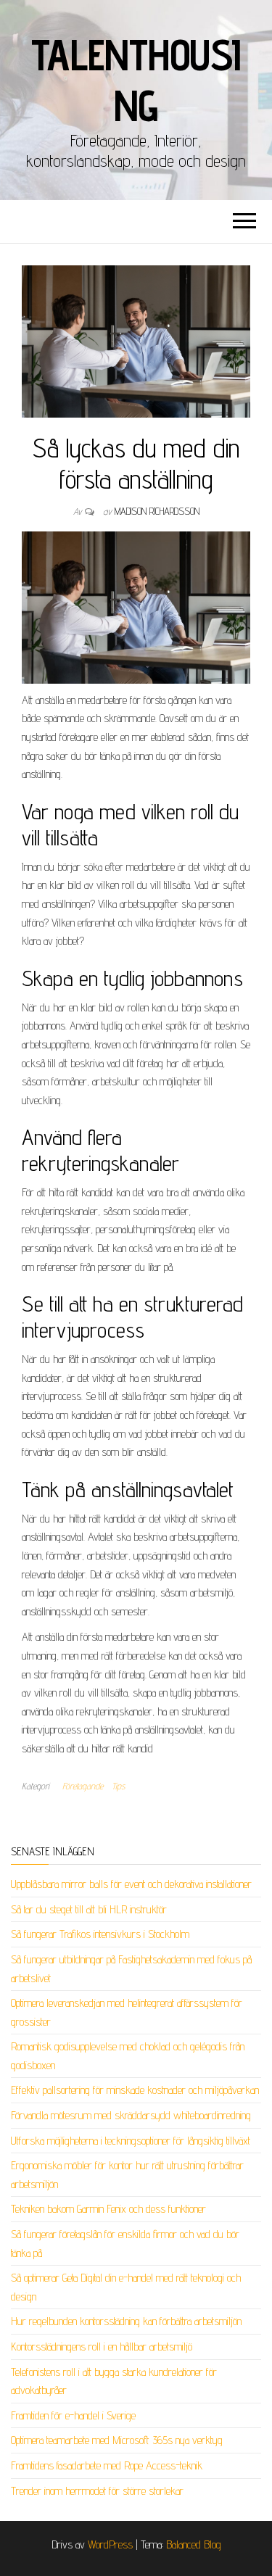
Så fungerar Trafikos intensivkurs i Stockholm (100, 1934)
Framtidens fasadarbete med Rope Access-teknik (107, 2465)
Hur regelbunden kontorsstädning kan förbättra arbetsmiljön (126, 2321)
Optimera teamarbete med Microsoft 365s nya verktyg (117, 2440)
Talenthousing (136, 80)
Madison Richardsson (157, 511)
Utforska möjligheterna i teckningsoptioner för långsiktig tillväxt (131, 2141)
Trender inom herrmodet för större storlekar (97, 2491)
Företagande (83, 1786)
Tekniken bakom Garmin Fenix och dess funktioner (108, 2209)
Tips (118, 1786)
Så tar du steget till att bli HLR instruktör (89, 1909)
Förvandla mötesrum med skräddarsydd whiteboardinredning (131, 2115)
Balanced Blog (194, 2544)
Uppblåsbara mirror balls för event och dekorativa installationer (131, 1884)
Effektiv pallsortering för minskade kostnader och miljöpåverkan (135, 2090)
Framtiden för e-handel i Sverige (73, 2415)
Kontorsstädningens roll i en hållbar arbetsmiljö (102, 2347)
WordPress (110, 2544)
